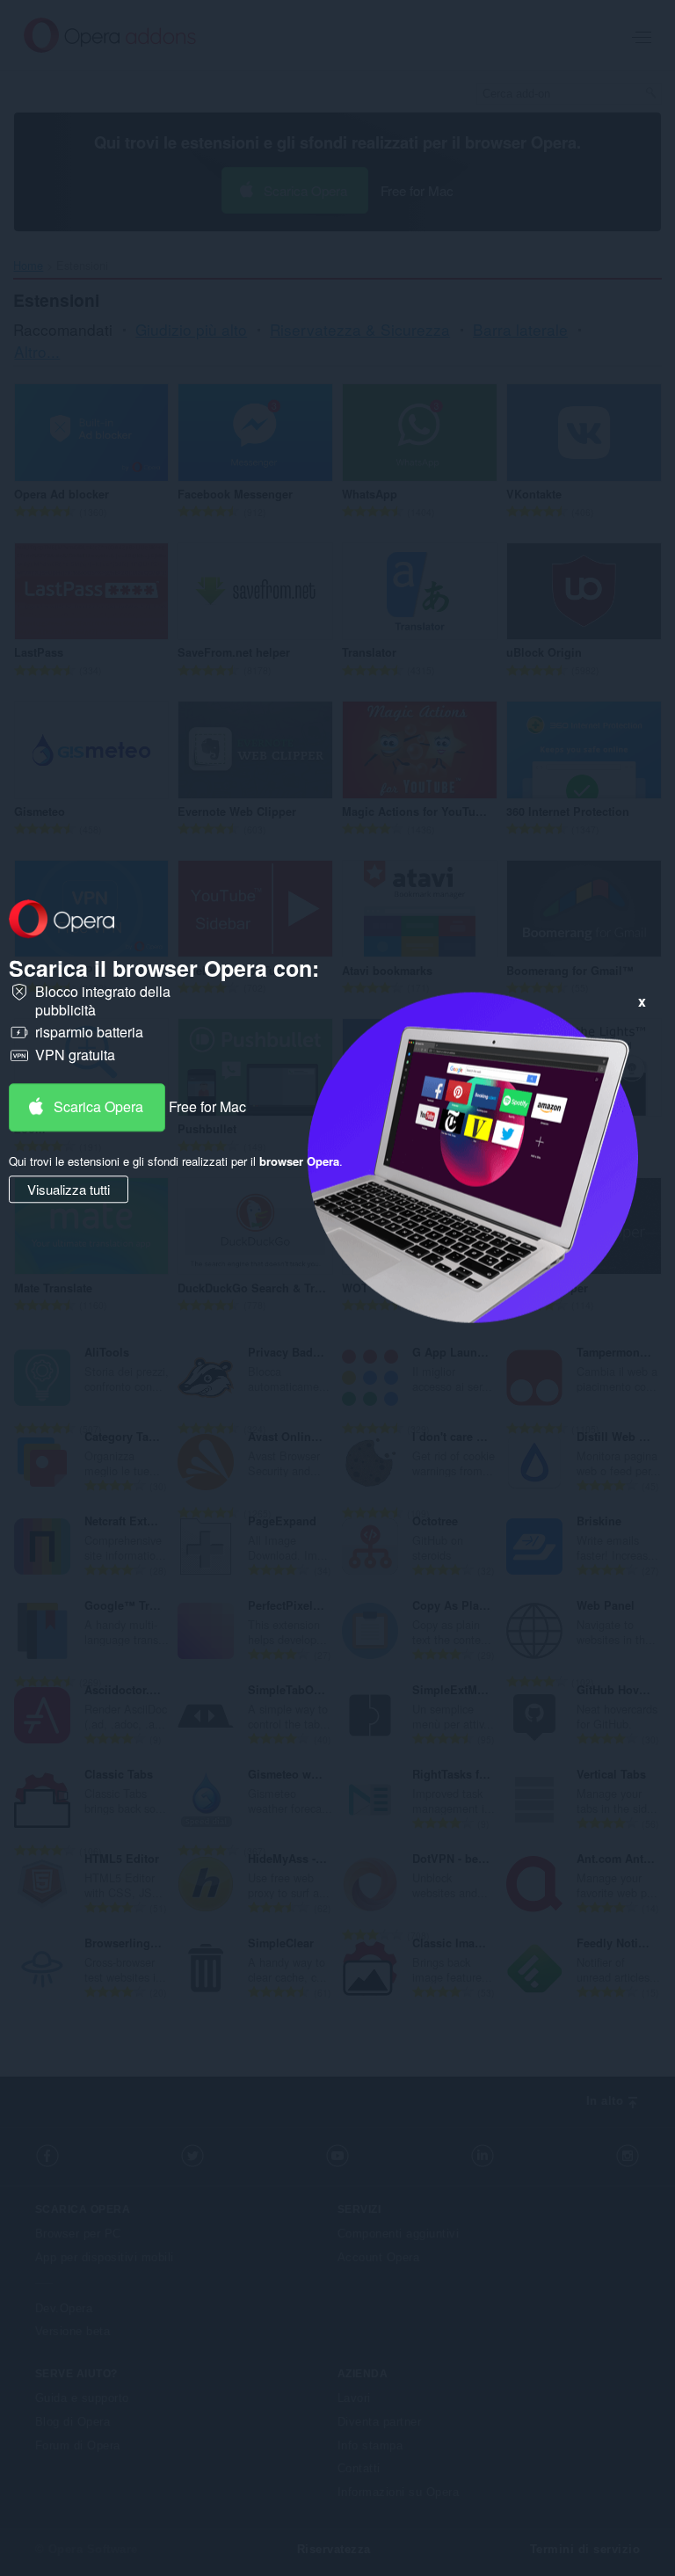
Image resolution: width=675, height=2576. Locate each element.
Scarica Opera (98, 1106)
